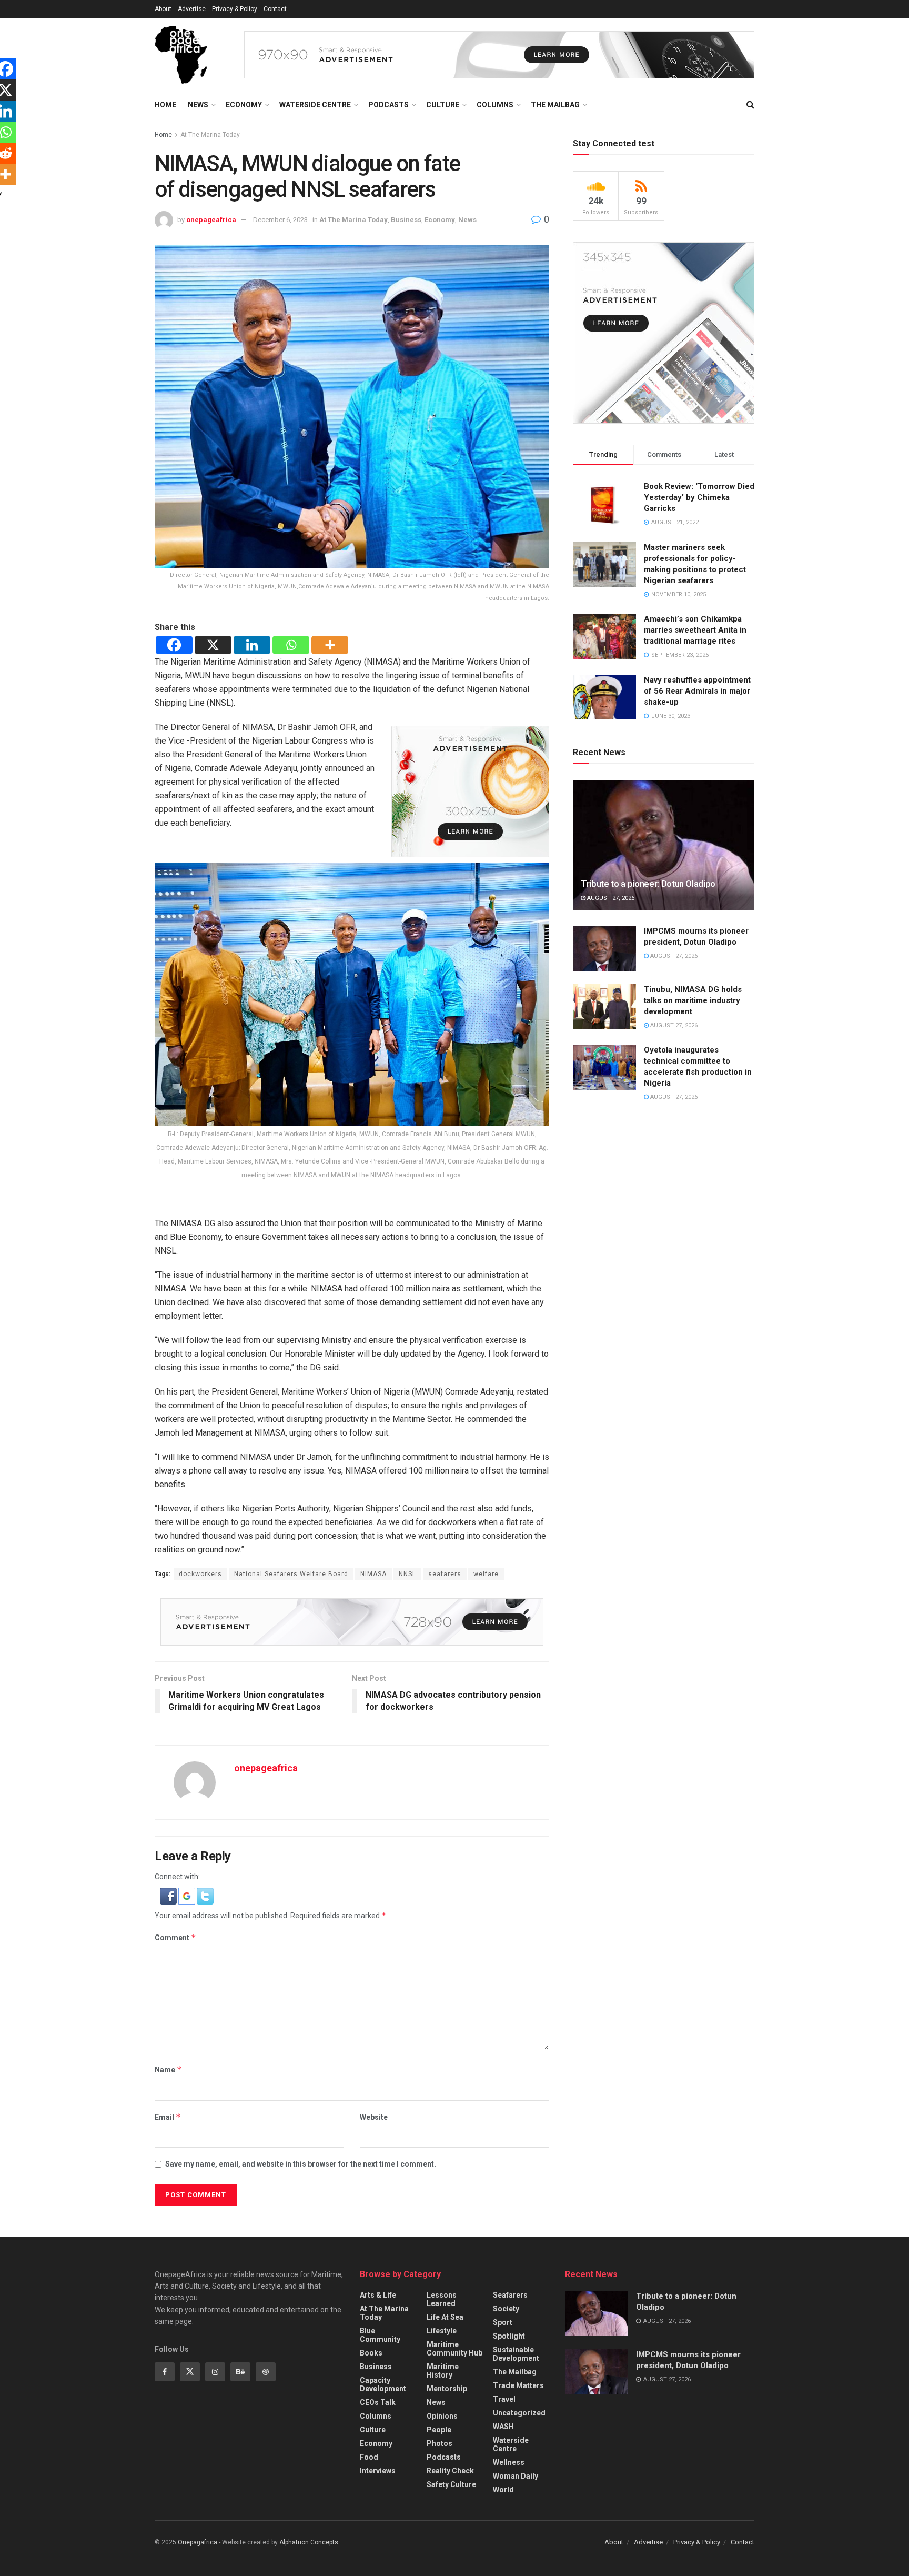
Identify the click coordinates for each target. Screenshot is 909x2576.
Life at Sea (445, 2317)
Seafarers (510, 2295)
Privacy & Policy (235, 9)
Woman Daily (516, 2476)
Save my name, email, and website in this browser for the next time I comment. (301, 2164)
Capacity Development (383, 2384)
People (439, 2430)
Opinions (442, 2416)
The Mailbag (555, 105)
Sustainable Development (516, 2354)
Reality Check (450, 2471)
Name (168, 2069)
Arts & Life (378, 2295)
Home (165, 105)
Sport (503, 2322)
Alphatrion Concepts (309, 2542)
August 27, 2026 (610, 898)
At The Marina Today (210, 135)
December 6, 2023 (280, 220)
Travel (504, 2399)
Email (168, 2117)
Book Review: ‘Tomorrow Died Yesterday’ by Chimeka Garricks (699, 497)
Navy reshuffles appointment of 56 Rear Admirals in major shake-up (697, 691)
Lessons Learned (442, 2299)
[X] (213, 645)
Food (369, 2457)
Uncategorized (519, 2413)
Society (506, 2309)
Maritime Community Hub (454, 2349)
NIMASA (373, 1574)
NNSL (407, 1574)
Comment (175, 1937)
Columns (495, 105)
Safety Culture (451, 2484)
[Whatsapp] (291, 645)
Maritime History (443, 2371)
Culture (443, 105)
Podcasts (388, 105)
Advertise (192, 9)
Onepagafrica (198, 2542)
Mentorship (447, 2389)
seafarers (445, 1574)
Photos (440, 2443)
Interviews (378, 2471)
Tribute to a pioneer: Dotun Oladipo (648, 884)
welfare (486, 1574)
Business (406, 220)
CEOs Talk (378, 2402)
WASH (503, 2427)
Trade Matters (518, 2385)
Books (371, 2353)
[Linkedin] (252, 645)
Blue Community (380, 2335)
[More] (330, 645)
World (503, 2490)
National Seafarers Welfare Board (291, 1574)
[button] (169, 1896)
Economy (244, 105)
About (163, 9)
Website (374, 2117)
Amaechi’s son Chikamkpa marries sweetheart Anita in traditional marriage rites (695, 630)
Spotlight (509, 2336)
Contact (275, 9)
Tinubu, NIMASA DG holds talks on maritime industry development (693, 1000)
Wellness (509, 2462)
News (198, 105)
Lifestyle (442, 2331)
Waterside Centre (315, 105)
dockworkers (200, 1574)
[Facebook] (174, 645)
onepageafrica (211, 220)
